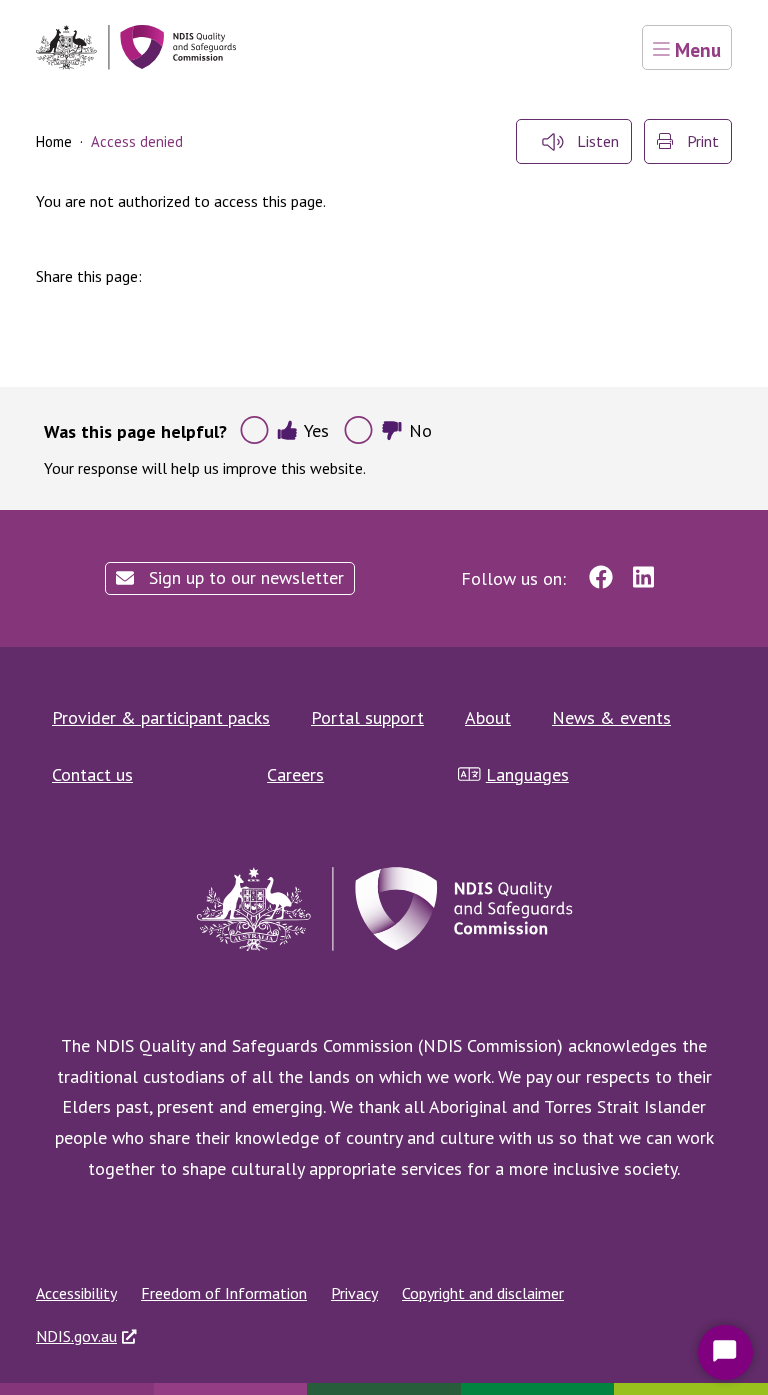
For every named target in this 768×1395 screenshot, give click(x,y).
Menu (695, 49)
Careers (295, 774)
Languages (527, 774)
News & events (611, 717)
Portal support (367, 717)
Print (701, 141)
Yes (316, 430)
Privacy (354, 1293)
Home (54, 141)
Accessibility (76, 1293)
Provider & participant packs (161, 717)
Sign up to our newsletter (244, 577)
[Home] (136, 47)
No (420, 430)
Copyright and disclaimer (483, 1293)
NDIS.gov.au (76, 1336)
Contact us (92, 774)
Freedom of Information (224, 1293)
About (488, 717)
